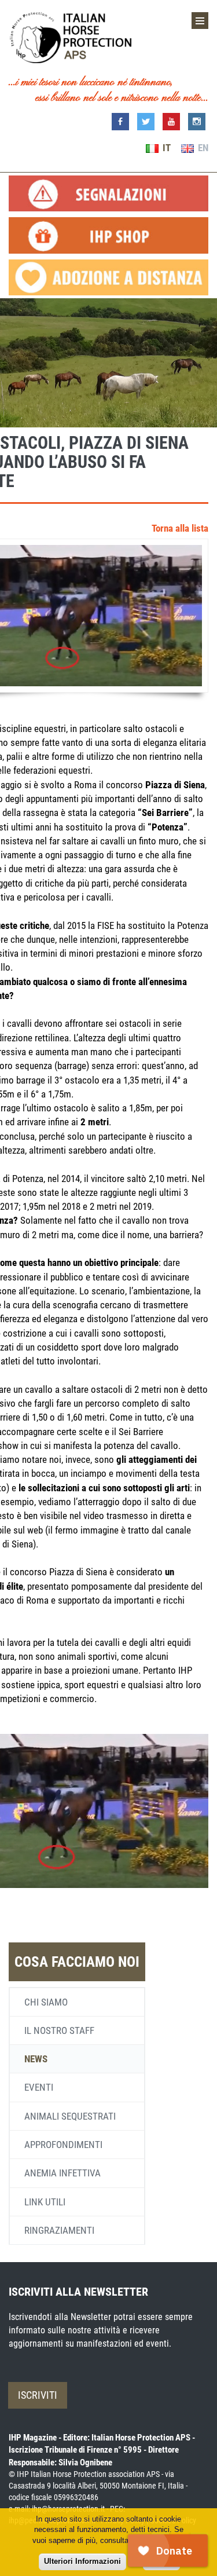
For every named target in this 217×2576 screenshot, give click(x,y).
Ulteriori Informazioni (82, 2561)
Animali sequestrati (70, 2116)
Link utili (45, 2202)
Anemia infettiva (62, 2173)
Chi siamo (46, 2002)
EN (202, 148)
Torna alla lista (180, 528)
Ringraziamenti (59, 2230)
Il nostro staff (59, 2030)
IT (165, 148)
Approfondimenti (63, 2145)
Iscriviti (38, 2395)
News (36, 2059)
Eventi (39, 2087)
